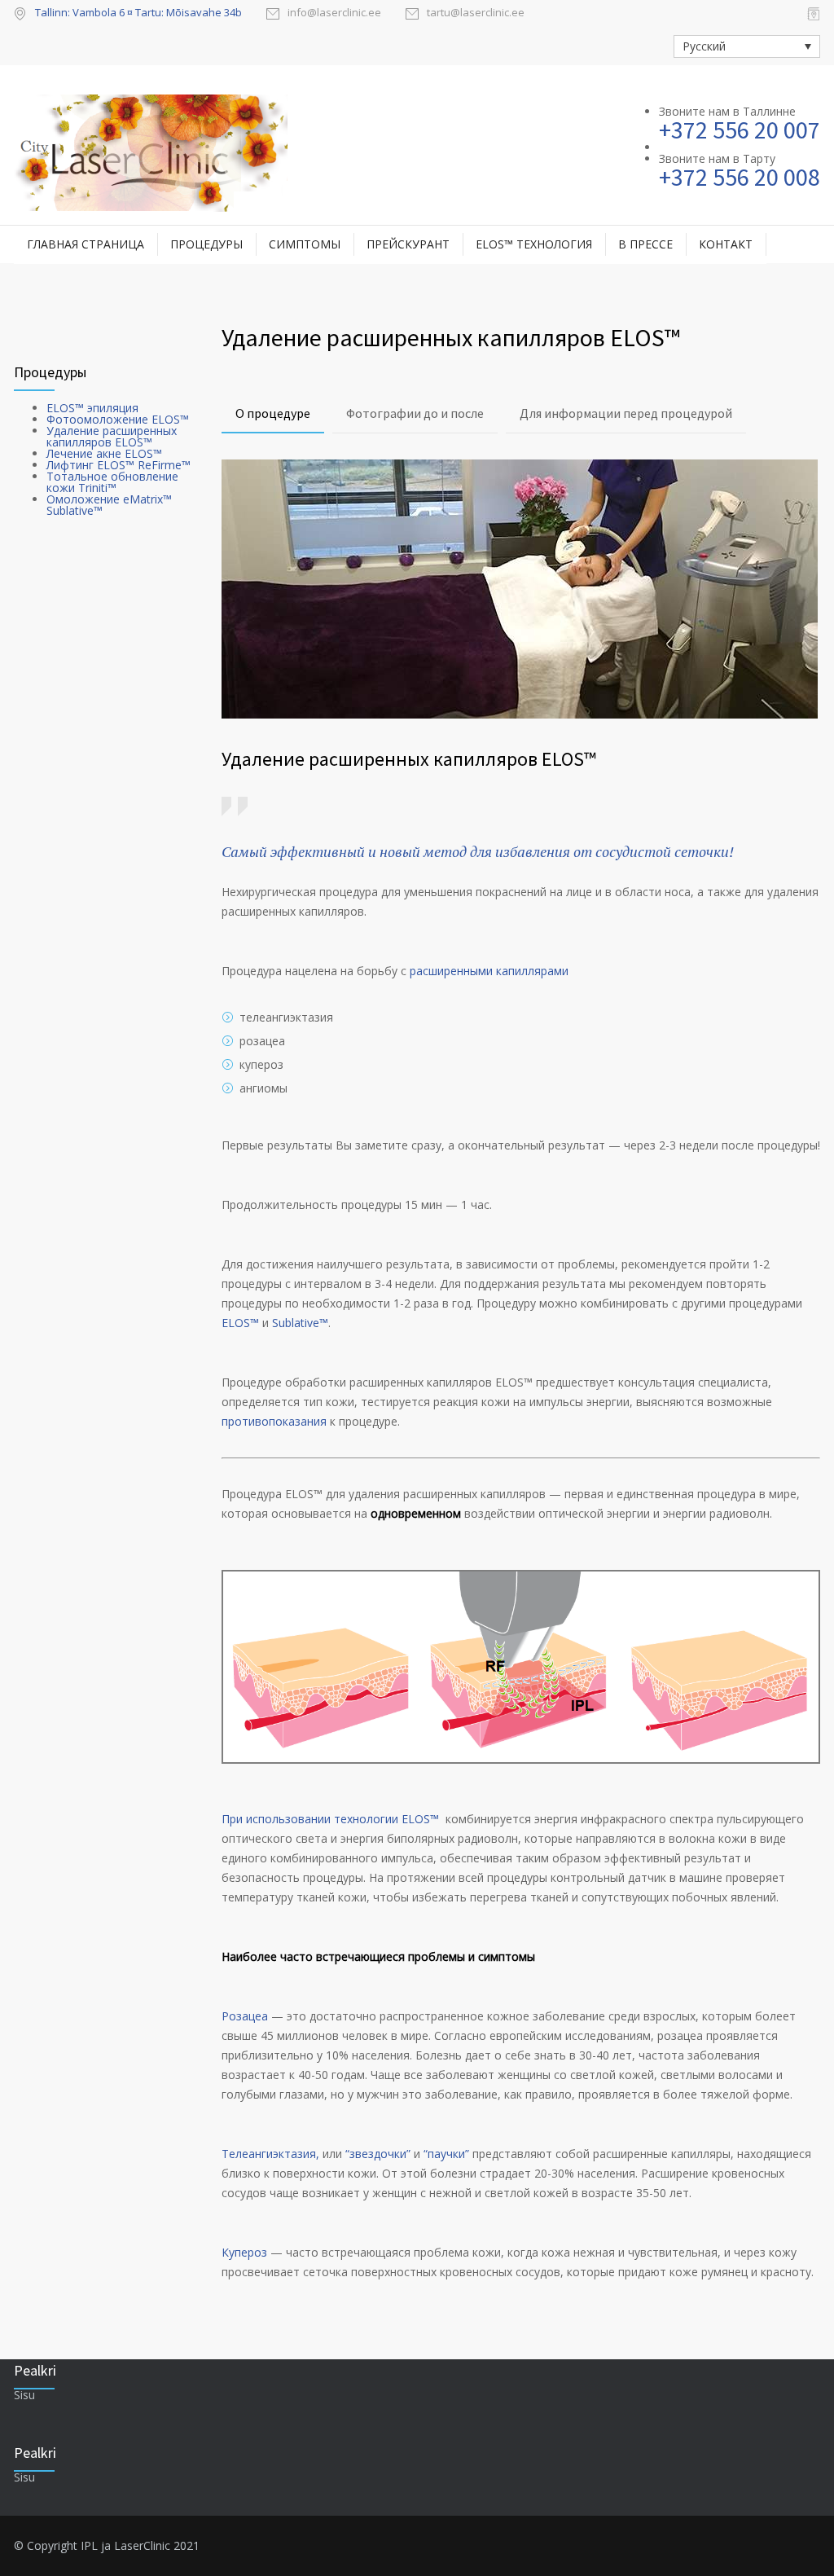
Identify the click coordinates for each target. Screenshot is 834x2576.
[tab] (273, 414)
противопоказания (274, 1421)
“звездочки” (380, 2154)
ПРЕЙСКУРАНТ (408, 244)
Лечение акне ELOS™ (104, 453)
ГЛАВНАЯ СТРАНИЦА (86, 244)
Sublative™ (300, 1323)
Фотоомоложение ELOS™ (118, 419)
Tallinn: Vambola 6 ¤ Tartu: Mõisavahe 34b (138, 12)
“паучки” (446, 2154)
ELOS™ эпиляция (92, 408)
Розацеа (245, 2016)
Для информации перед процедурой (626, 413)
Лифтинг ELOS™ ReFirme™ (119, 465)
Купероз (244, 2252)
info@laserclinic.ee (334, 13)
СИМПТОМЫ (305, 244)
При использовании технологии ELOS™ (332, 1819)
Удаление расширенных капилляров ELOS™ (112, 436)
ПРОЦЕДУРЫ (206, 244)
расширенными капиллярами (489, 971)
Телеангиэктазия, (270, 2154)
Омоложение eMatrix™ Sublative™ (109, 505)
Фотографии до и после (415, 413)
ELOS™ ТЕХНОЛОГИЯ (534, 244)
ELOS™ (240, 1323)
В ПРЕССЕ (645, 244)
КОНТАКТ (726, 244)
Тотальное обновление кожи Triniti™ (112, 482)
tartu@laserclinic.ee (476, 13)
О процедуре (273, 413)
